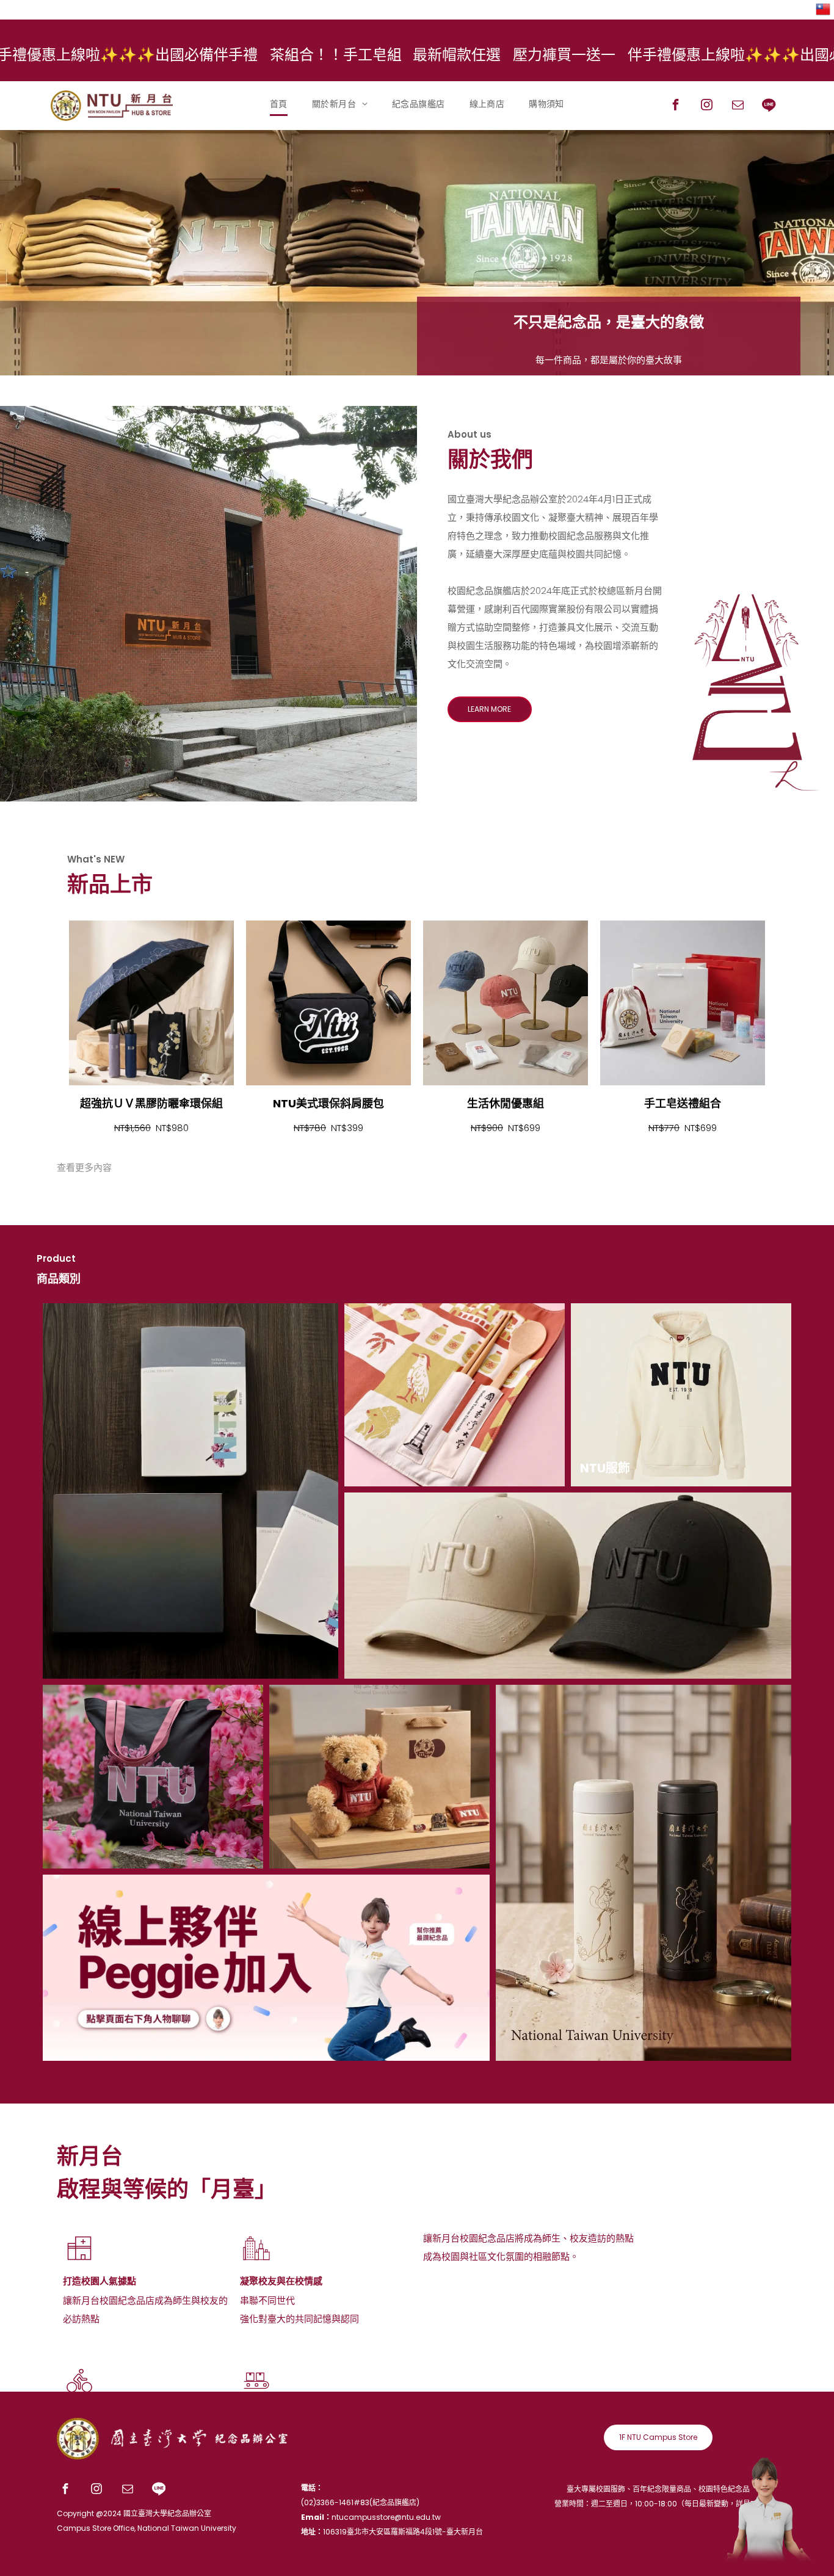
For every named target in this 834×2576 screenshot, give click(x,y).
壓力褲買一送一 (399, 55)
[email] (738, 107)
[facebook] (676, 107)
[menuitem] (279, 104)
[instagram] (707, 107)
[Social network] (769, 107)
